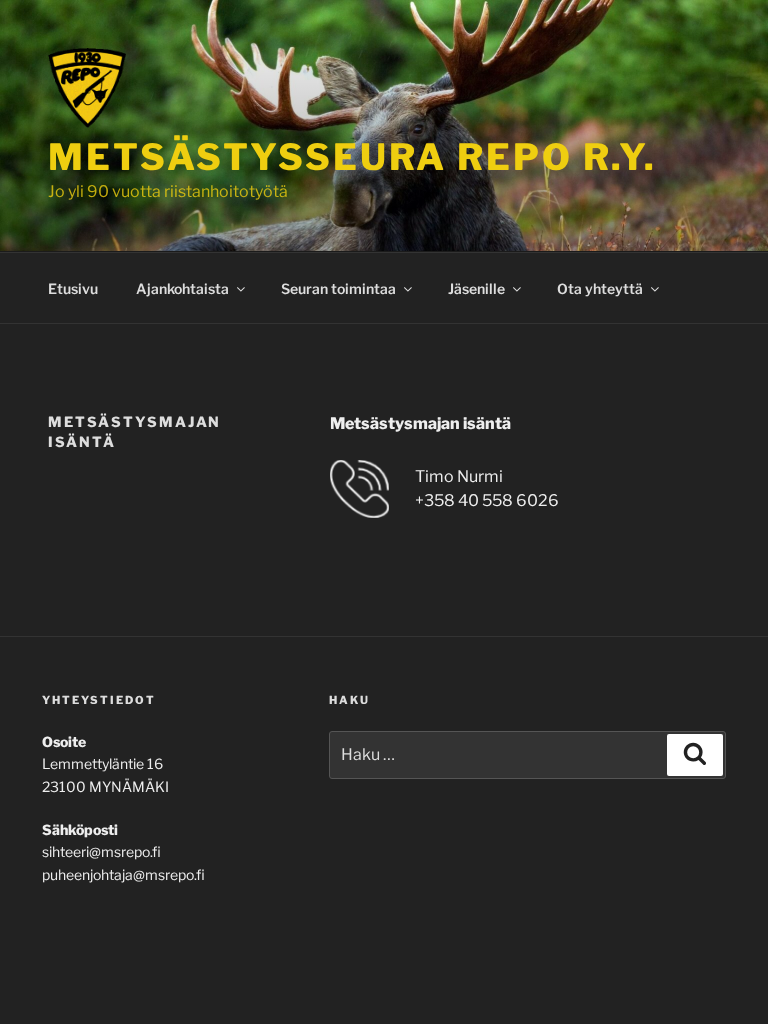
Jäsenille (476, 288)
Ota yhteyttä (600, 288)
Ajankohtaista (182, 288)
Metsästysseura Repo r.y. (352, 157)
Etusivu (73, 288)
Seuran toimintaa (338, 288)
